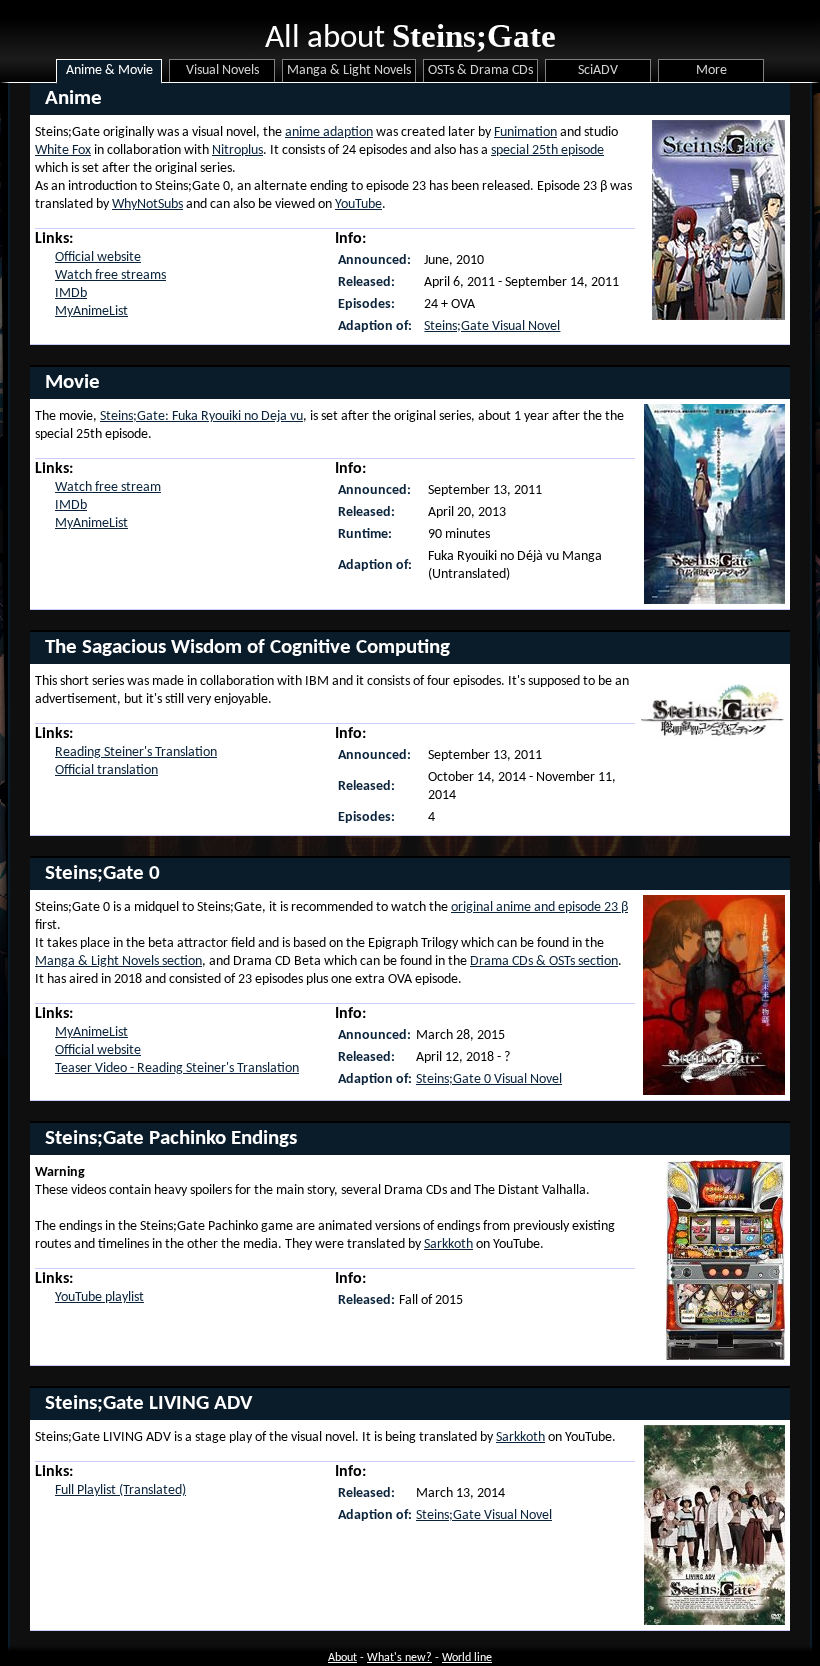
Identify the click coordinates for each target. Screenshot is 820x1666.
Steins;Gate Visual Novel (492, 326)
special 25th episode (547, 150)
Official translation (106, 770)
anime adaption (329, 132)
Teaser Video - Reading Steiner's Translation (177, 1068)
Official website (98, 257)
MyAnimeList (91, 311)
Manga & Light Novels (349, 70)
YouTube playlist (99, 1297)
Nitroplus (237, 150)
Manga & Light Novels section (118, 961)
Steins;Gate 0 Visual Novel (489, 1079)
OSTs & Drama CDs (480, 70)
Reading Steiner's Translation (136, 752)
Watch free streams (110, 275)
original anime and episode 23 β (539, 907)
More (711, 70)
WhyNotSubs (147, 204)
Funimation (525, 132)
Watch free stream (108, 487)
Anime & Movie (109, 70)
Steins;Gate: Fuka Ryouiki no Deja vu (201, 416)
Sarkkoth (448, 1244)
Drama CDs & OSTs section (544, 961)
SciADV (598, 70)
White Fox (63, 150)
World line (467, 1658)
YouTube (358, 204)
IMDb (71, 293)
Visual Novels (222, 70)
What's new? (399, 1658)
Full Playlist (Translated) (120, 1490)
